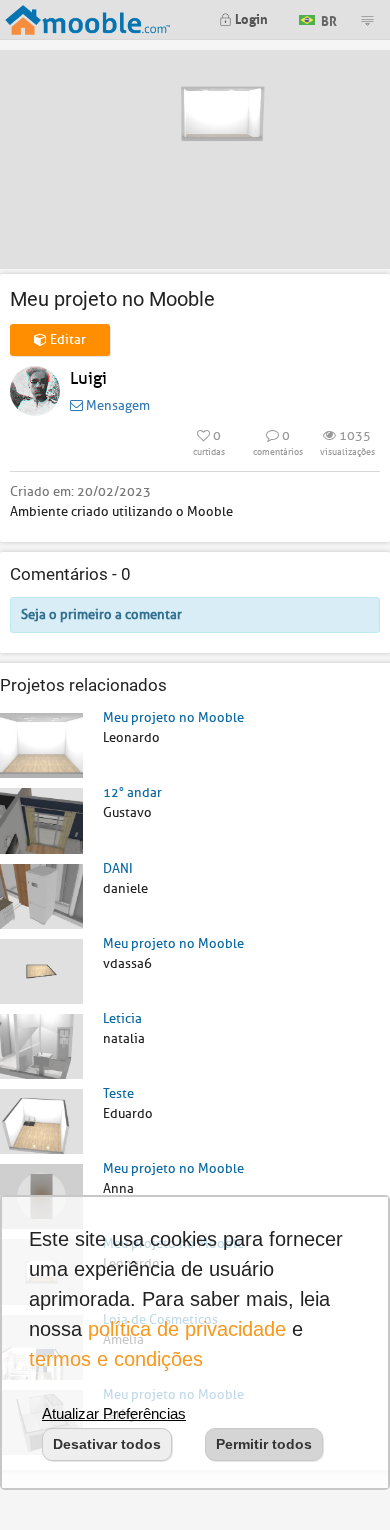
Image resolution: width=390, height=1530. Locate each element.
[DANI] (41, 895)
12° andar (132, 792)
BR (327, 18)
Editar (66, 339)
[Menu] (367, 20)
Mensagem (116, 405)
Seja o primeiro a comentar (101, 614)
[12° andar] (41, 819)
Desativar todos (107, 1444)
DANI (118, 868)
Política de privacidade (187, 1329)
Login (250, 17)
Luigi (88, 378)
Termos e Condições (116, 1359)
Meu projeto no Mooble (173, 717)
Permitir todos (264, 1444)
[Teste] (41, 1120)
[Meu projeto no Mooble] (41, 744)
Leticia (122, 1018)
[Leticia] (41, 1045)
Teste (118, 1093)
